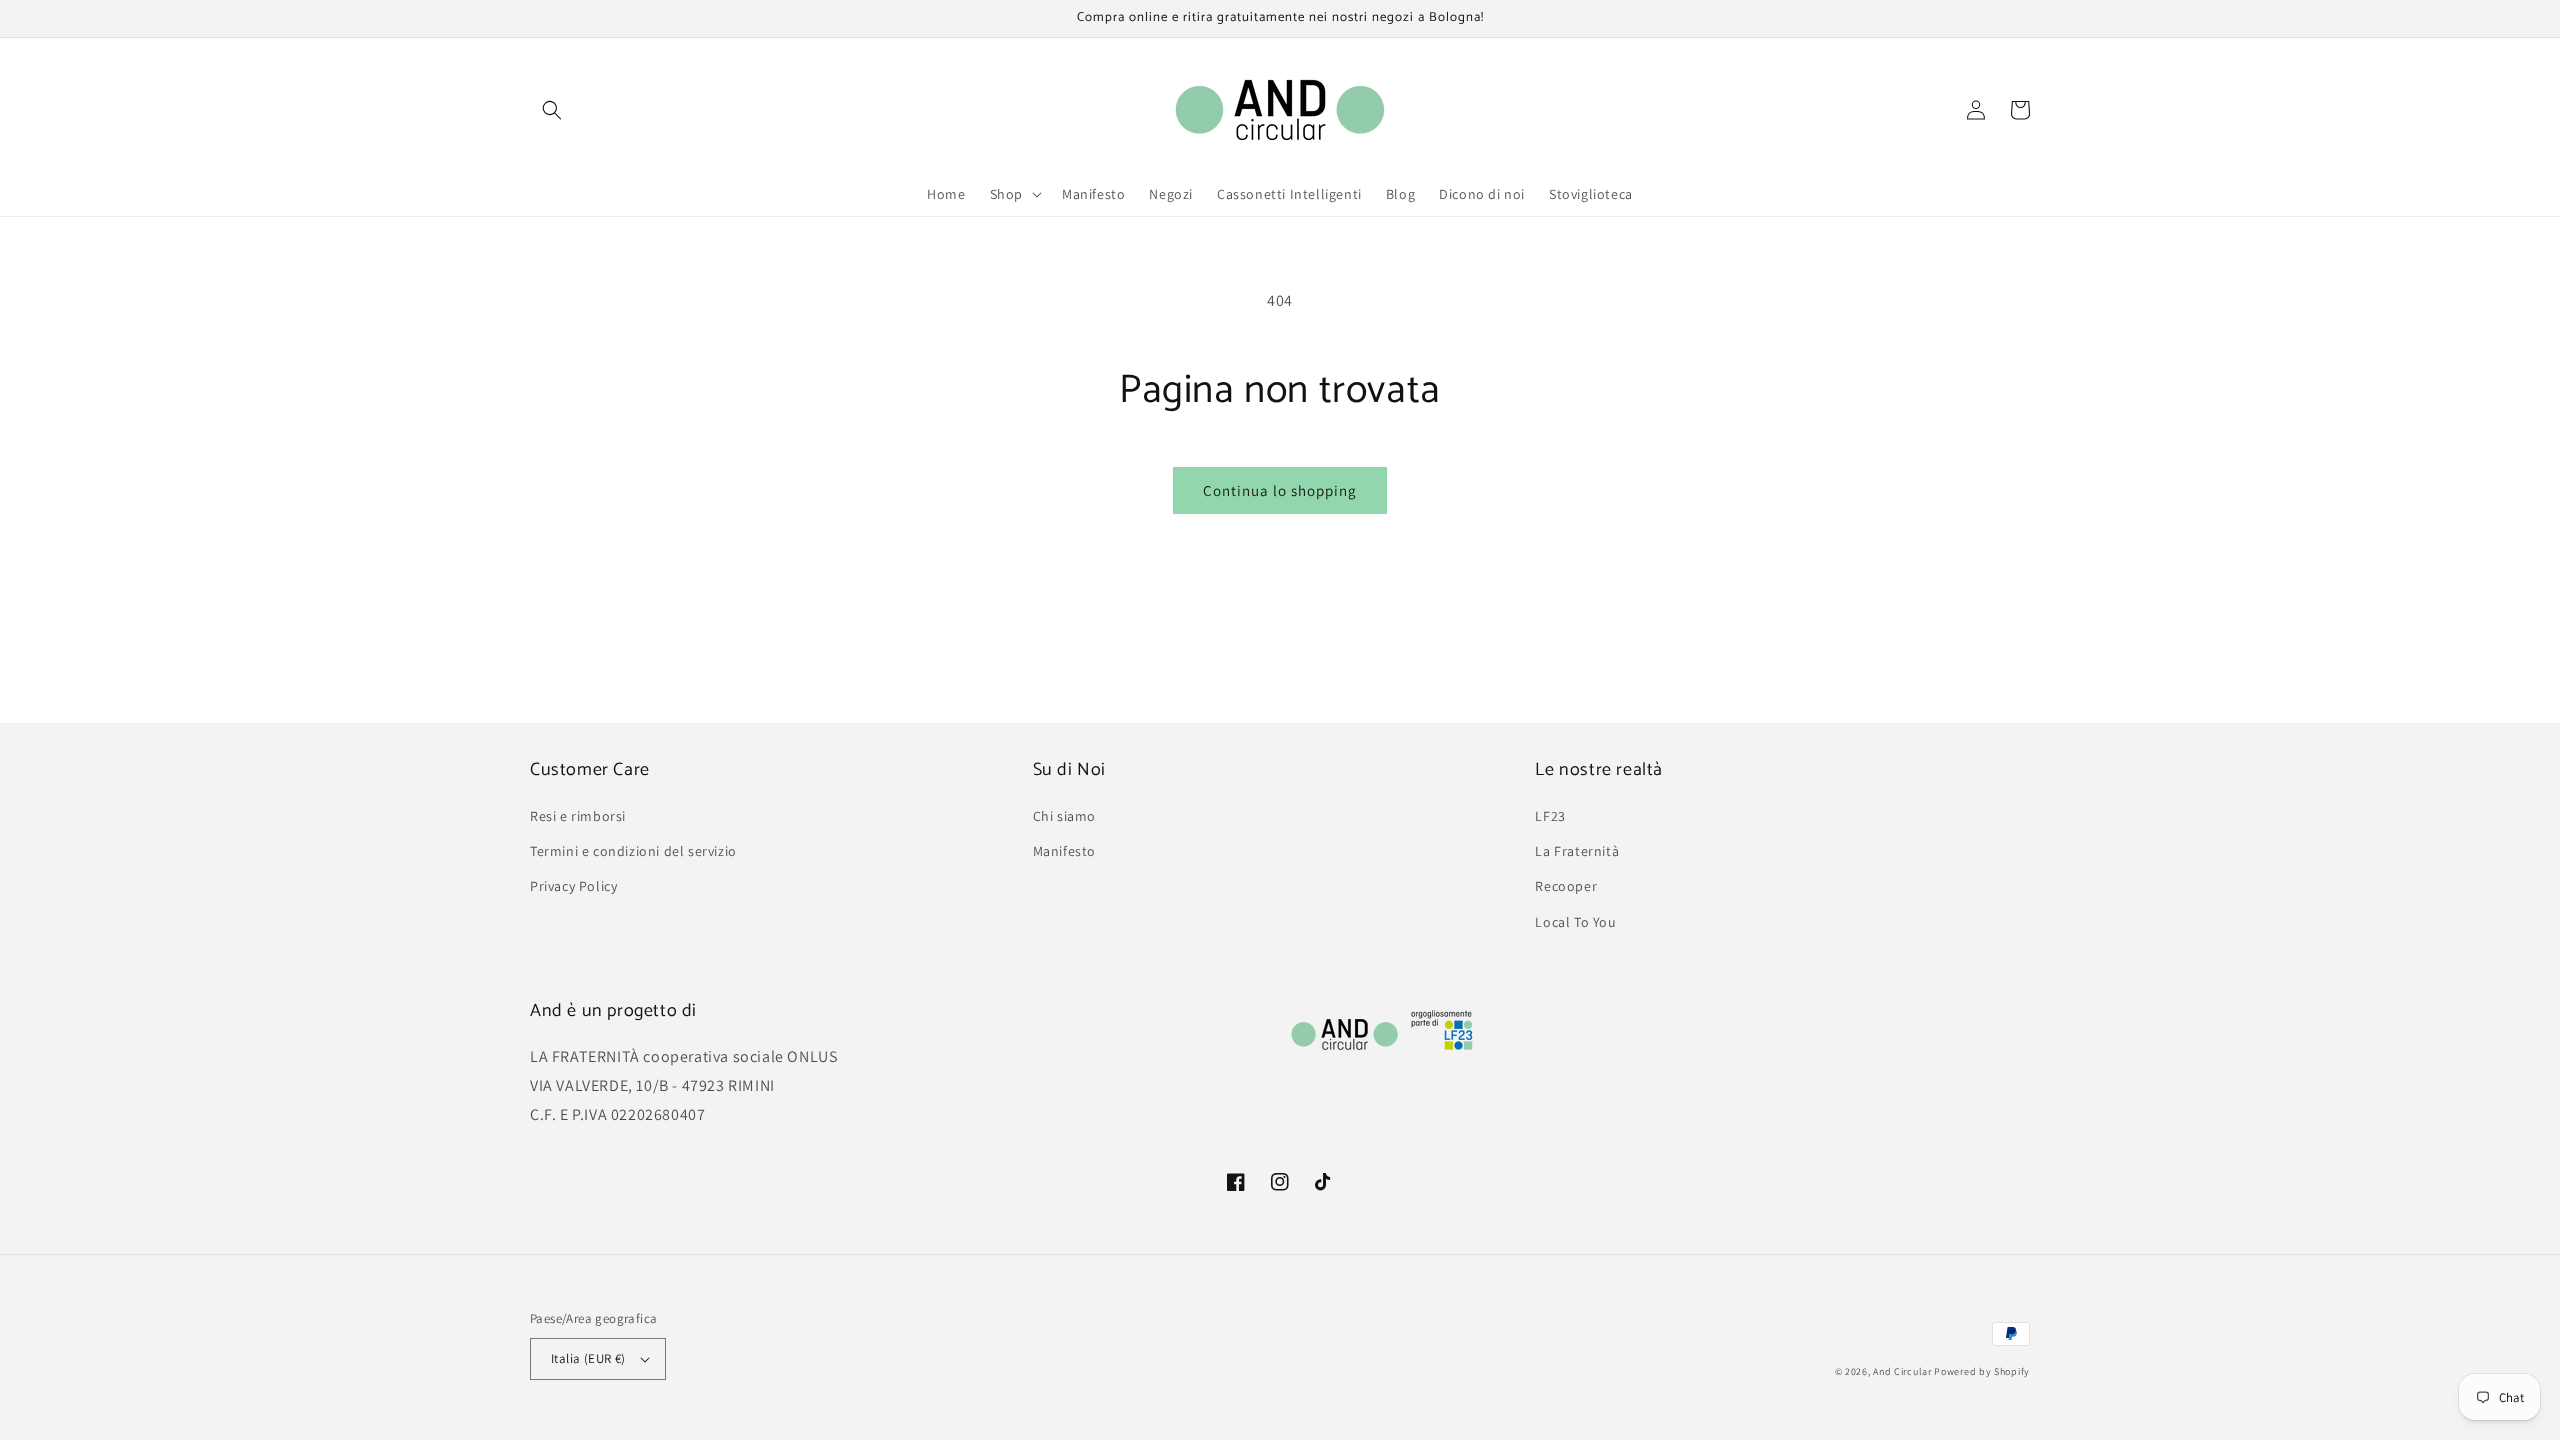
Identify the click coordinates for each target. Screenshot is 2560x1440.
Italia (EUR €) (588, 1358)
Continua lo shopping (1280, 490)
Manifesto (1064, 851)
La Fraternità (1577, 851)
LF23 (1550, 816)
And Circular (1902, 1371)
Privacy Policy (573, 886)
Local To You (1575, 922)
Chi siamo (1064, 816)
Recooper (1566, 886)
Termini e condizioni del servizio (633, 851)
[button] (552, 110)
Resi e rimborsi (578, 816)
